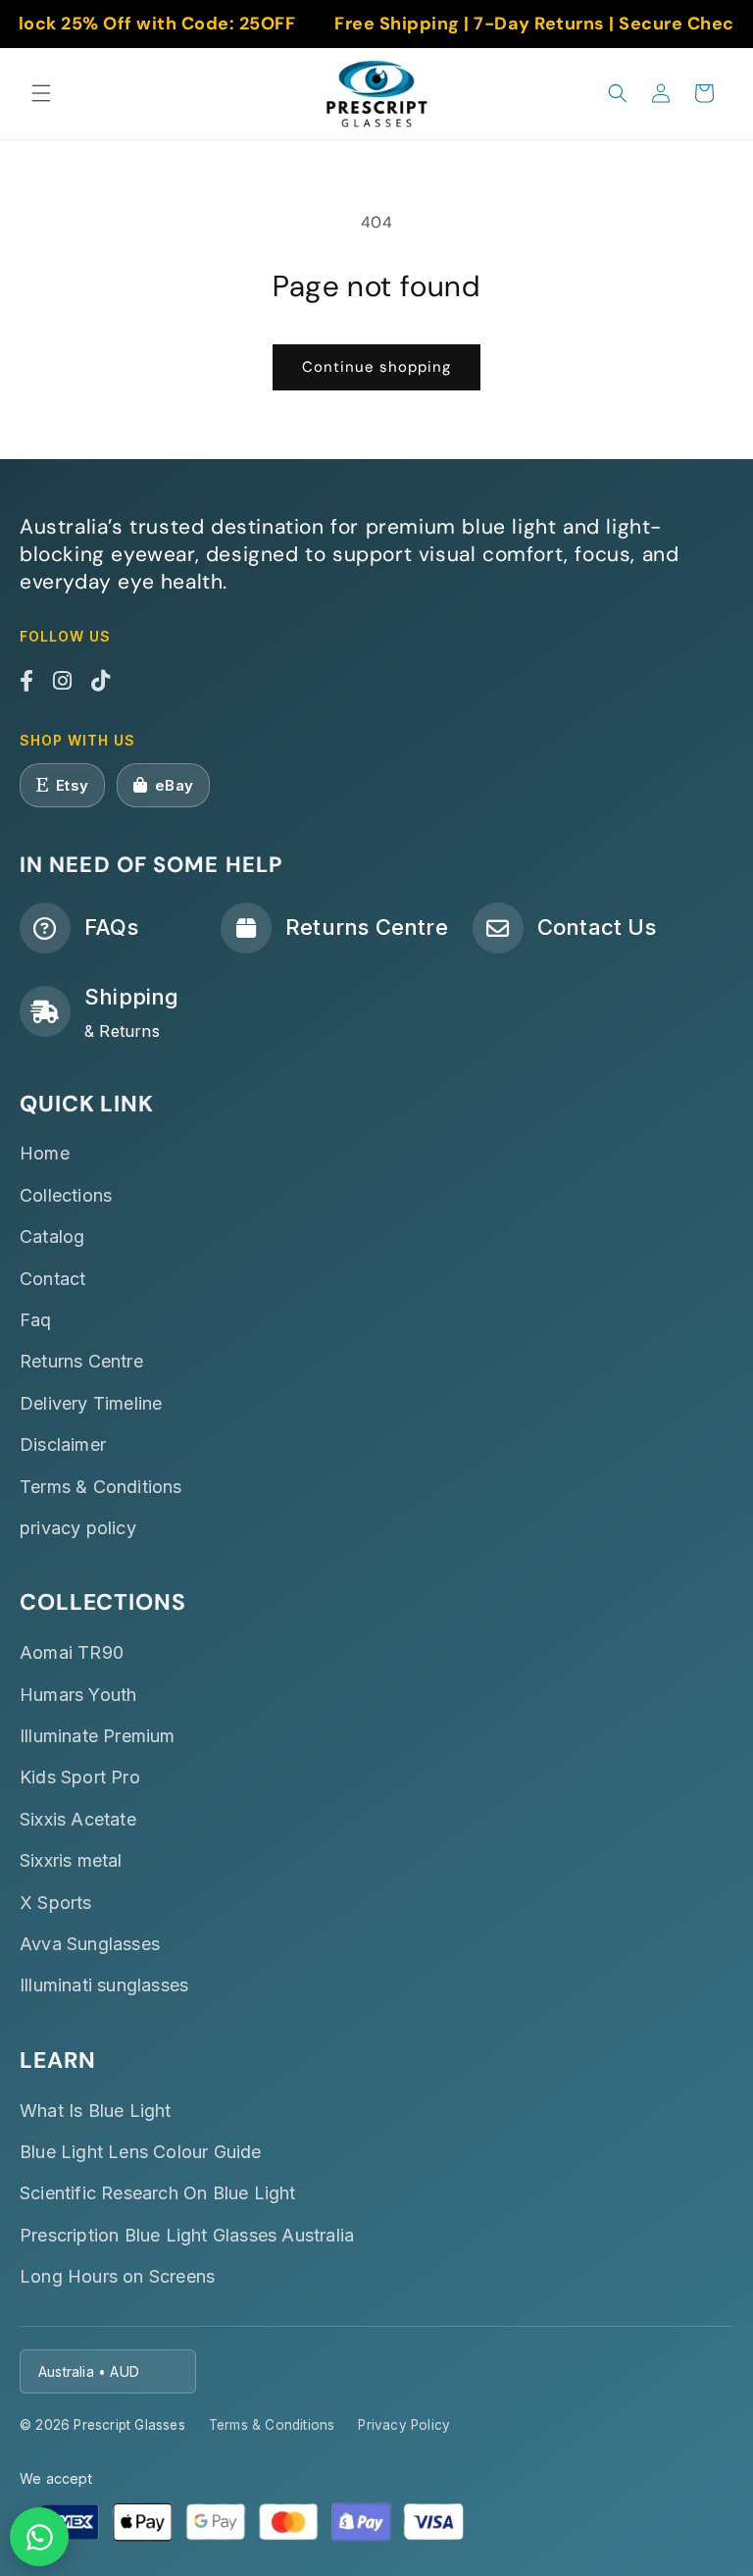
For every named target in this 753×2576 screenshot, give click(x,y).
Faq (36, 1320)
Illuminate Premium (98, 1736)
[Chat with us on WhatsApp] (39, 2537)
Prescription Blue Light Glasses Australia (187, 2235)
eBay (174, 785)
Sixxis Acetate (78, 1819)
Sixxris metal (71, 1860)
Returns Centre (81, 1361)
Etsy (72, 785)
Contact (52, 1279)
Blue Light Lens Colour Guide (141, 2152)
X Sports (56, 1903)
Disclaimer (63, 1444)
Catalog (52, 1236)
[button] (41, 93)
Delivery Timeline (91, 1403)
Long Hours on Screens (117, 2276)
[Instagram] (62, 682)
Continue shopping (376, 367)
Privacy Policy (404, 2425)
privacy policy (78, 1528)
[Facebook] (26, 682)
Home (45, 1153)
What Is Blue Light (96, 2111)
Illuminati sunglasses (104, 1985)
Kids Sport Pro (80, 1777)
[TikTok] (100, 682)
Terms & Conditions (101, 1487)
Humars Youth (78, 1695)
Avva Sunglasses (90, 1944)
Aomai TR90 (72, 1652)
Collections (66, 1195)
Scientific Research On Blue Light (158, 2193)
